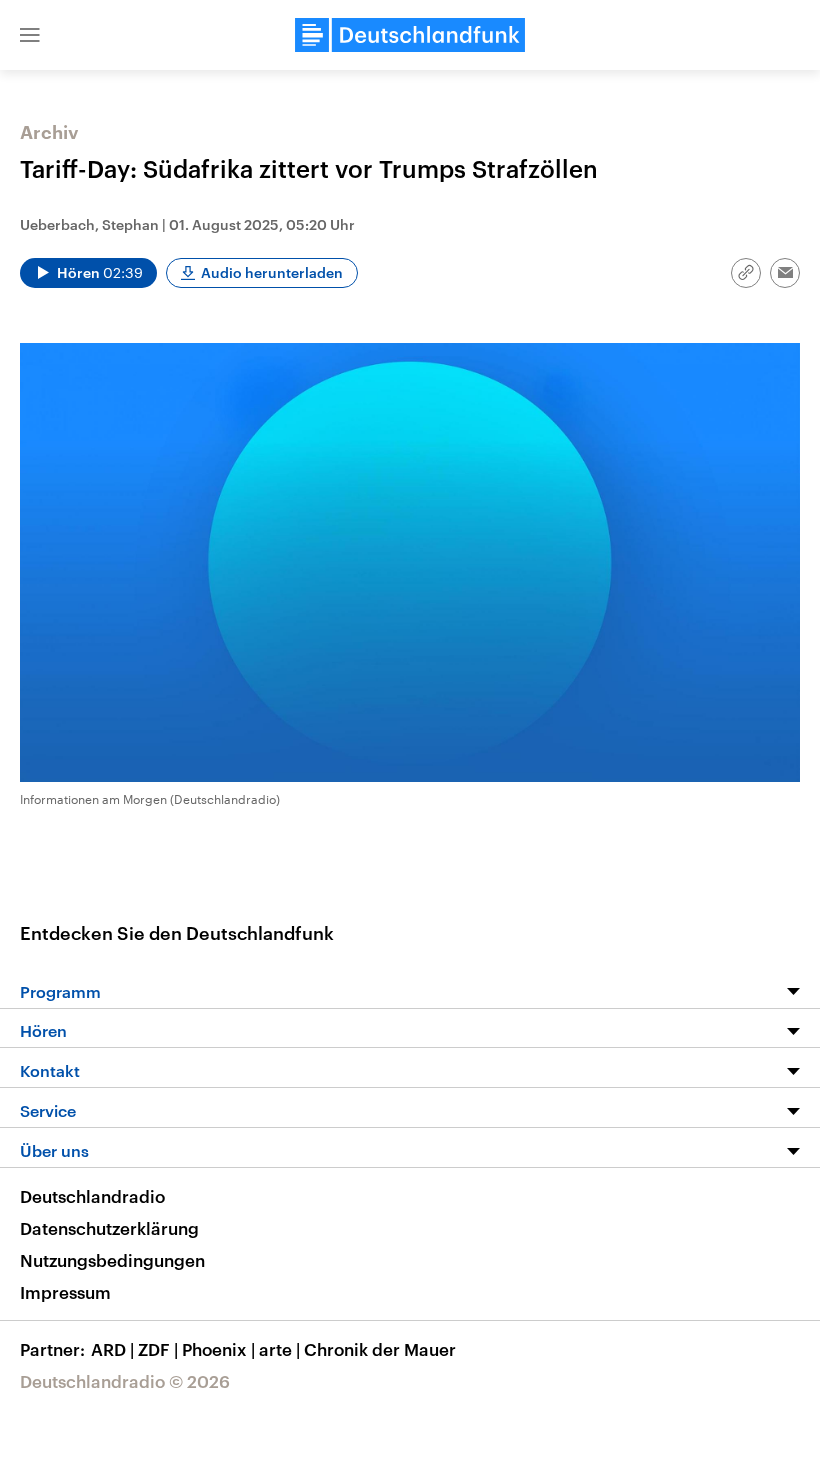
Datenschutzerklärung (109, 1228)
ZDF (158, 1349)
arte (279, 1349)
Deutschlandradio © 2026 (125, 1381)
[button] (30, 35)
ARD (112, 1349)
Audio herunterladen (272, 272)
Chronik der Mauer (380, 1349)
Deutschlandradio (92, 1196)
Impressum (65, 1292)
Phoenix (218, 1349)
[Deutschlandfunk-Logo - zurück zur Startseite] (410, 35)
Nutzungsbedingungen (112, 1260)
